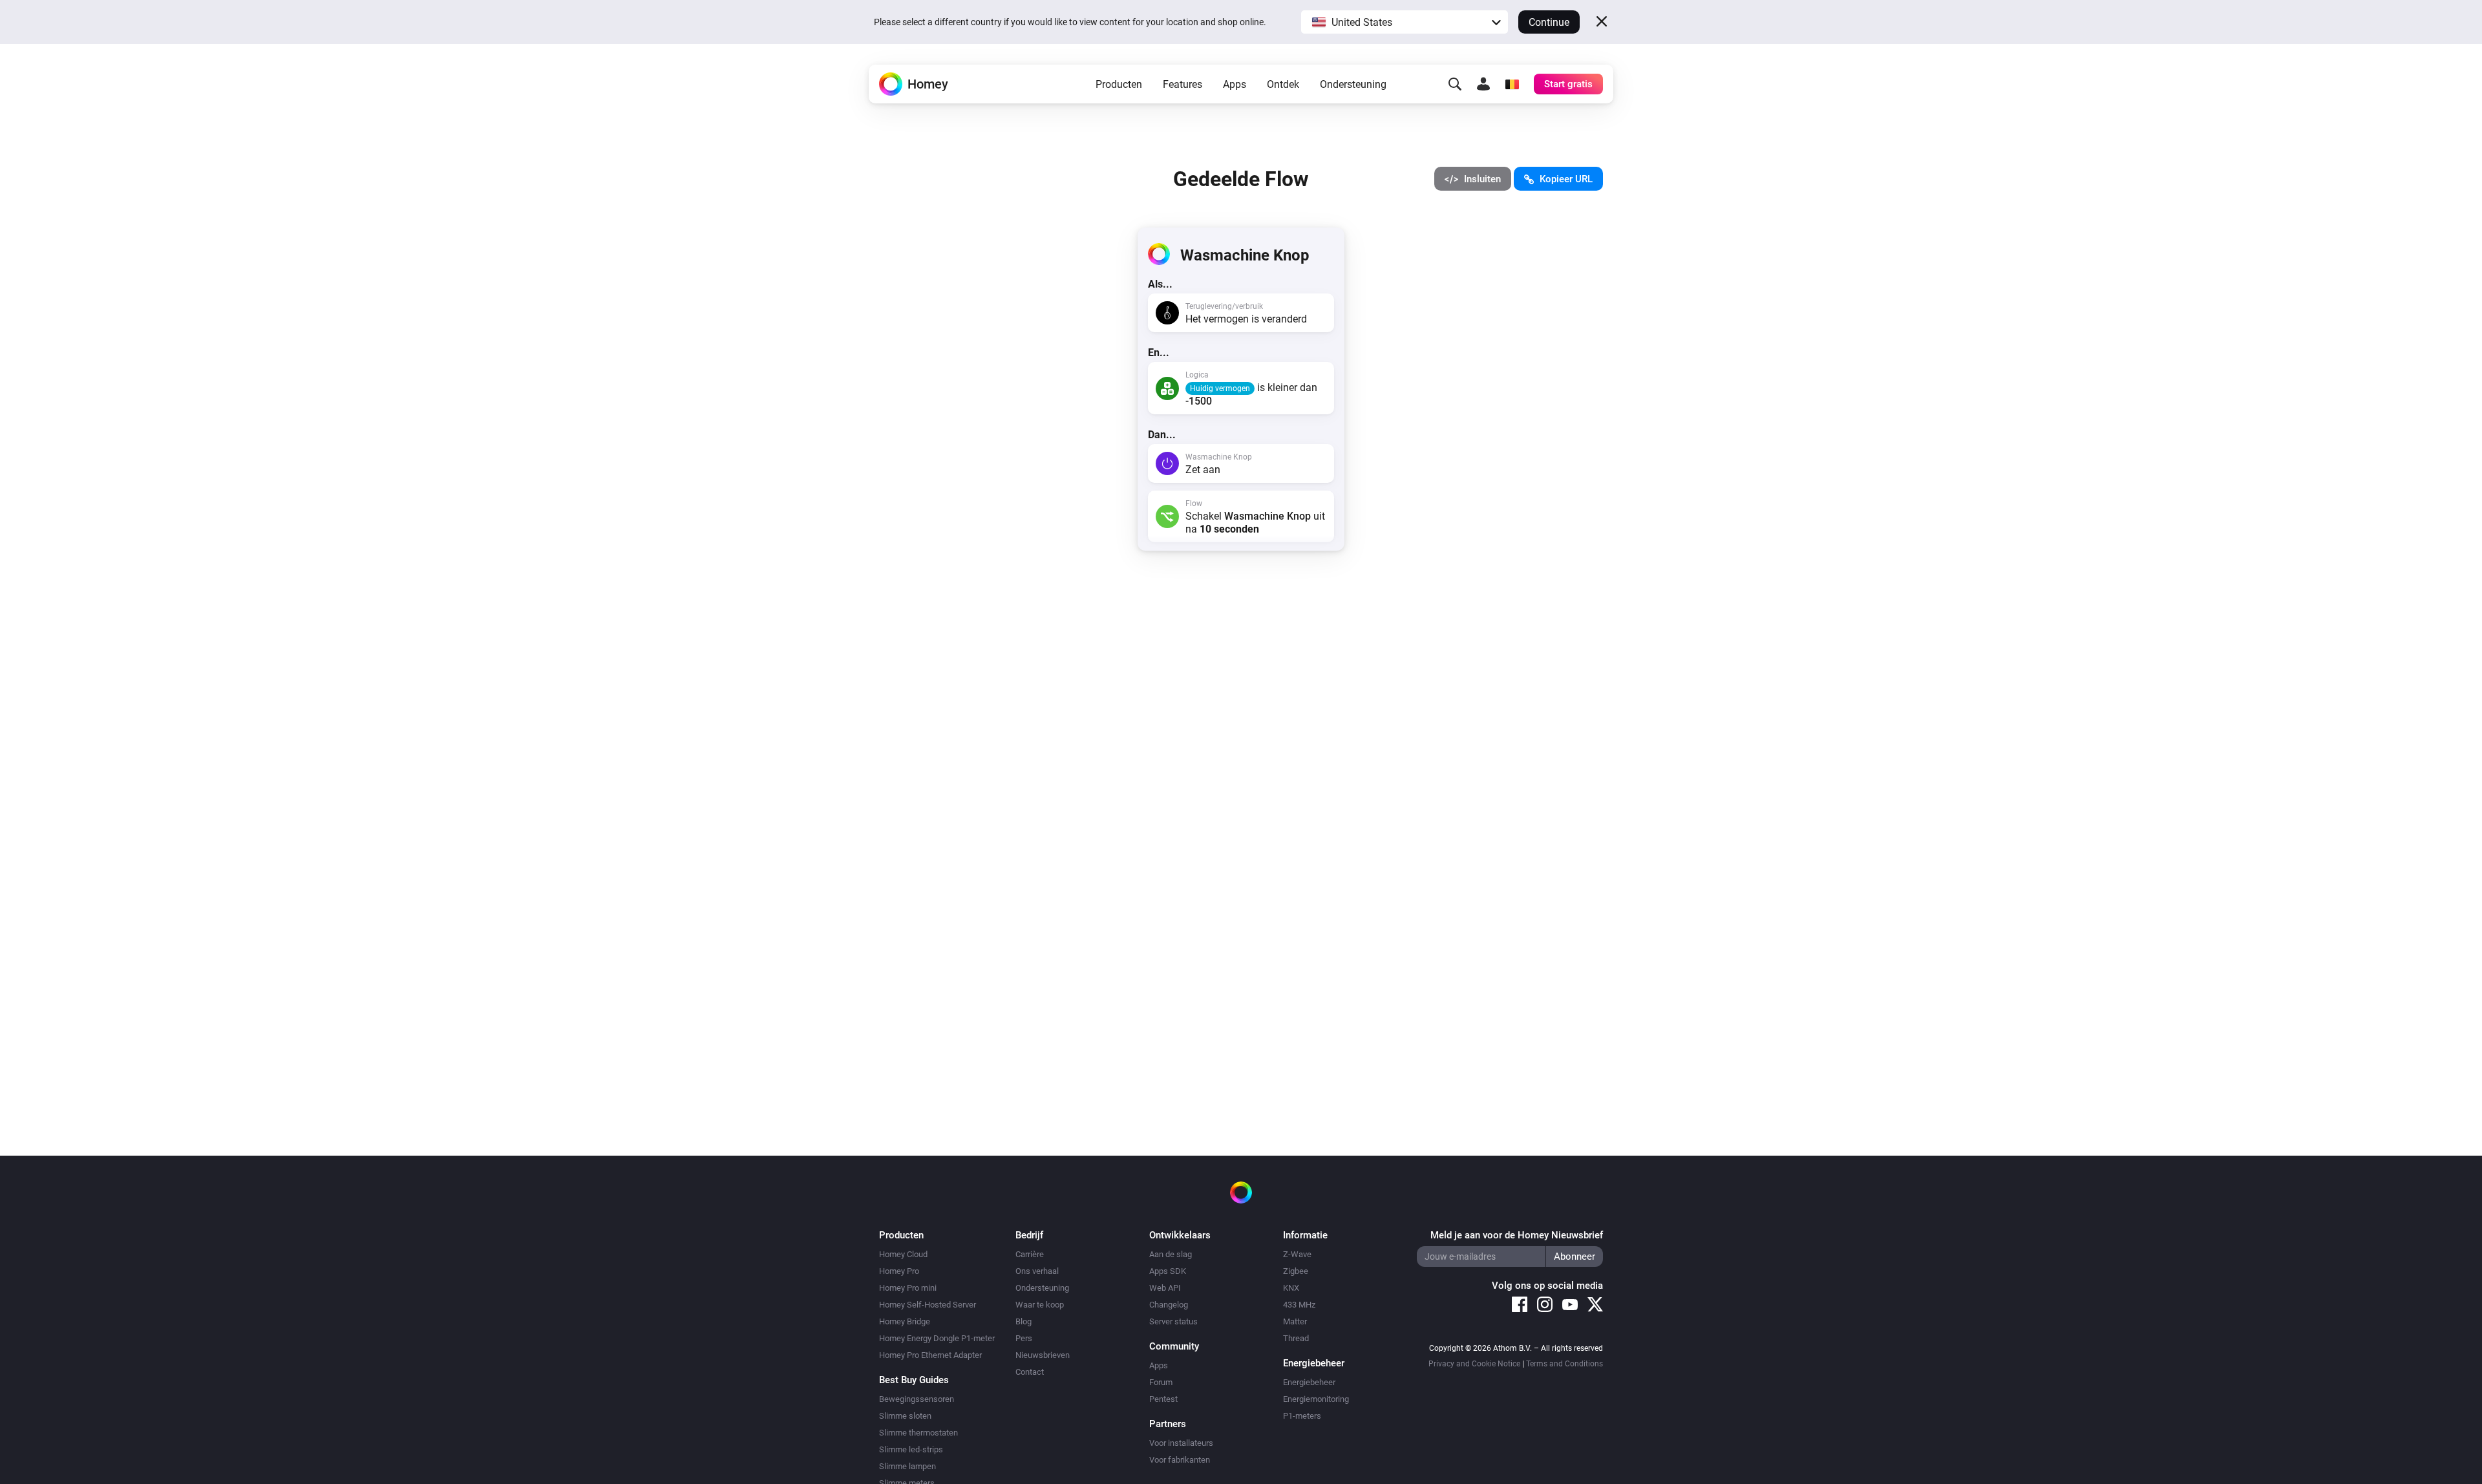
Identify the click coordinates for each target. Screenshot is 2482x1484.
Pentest (1163, 1399)
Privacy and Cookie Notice (1474, 1364)
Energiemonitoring (1316, 1399)
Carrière (1030, 1254)
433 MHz (1299, 1305)
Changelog (1169, 1305)
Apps (1235, 84)
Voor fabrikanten (1180, 1460)
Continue (1549, 22)
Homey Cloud (903, 1254)
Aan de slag (1171, 1254)
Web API (1165, 1288)
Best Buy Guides (914, 1380)
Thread (1296, 1338)
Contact (1030, 1372)
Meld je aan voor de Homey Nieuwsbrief (1517, 1235)
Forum (1161, 1382)
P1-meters (1302, 1416)
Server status (1173, 1321)
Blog (1024, 1321)
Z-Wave (1297, 1254)
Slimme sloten (905, 1416)
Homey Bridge (905, 1321)
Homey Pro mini (908, 1288)
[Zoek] (1455, 84)
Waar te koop (1040, 1305)
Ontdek (1283, 84)
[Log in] (1483, 84)
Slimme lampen (907, 1466)
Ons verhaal (1037, 1271)
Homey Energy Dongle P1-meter (937, 1338)
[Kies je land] (1512, 84)
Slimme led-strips (911, 1449)
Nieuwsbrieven (1043, 1355)
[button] (1405, 22)
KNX (1291, 1288)
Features (1183, 84)
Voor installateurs (1181, 1443)
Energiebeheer (1309, 1382)
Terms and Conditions (1565, 1364)
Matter (1295, 1321)
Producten (1119, 84)
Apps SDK (1168, 1271)
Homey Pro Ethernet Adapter (930, 1355)
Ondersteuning (1353, 84)
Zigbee (1296, 1271)
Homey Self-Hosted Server (928, 1305)
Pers (1024, 1338)
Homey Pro (899, 1271)
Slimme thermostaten (918, 1433)
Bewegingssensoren (917, 1399)
